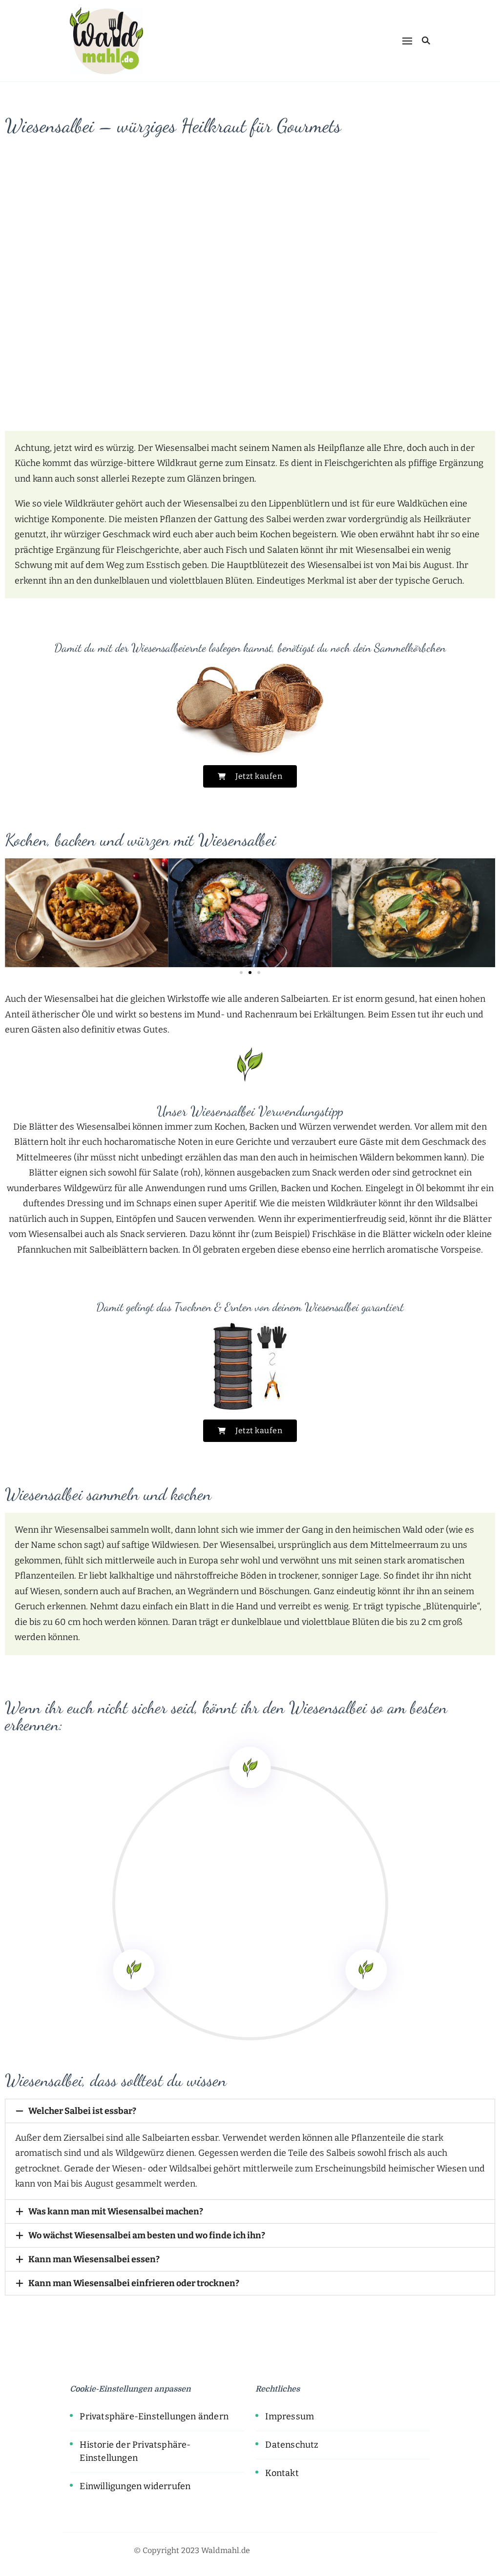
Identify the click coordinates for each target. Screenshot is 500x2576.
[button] (14, 913)
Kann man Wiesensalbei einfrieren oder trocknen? (134, 2283)
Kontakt (282, 2473)
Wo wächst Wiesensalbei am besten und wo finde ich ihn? (147, 2235)
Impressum (290, 2416)
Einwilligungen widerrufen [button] (135, 2486)
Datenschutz (292, 2445)
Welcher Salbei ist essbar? (82, 2111)
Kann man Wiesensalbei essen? (94, 2259)
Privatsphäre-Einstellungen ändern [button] (154, 2416)
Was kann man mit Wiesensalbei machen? (116, 2211)
